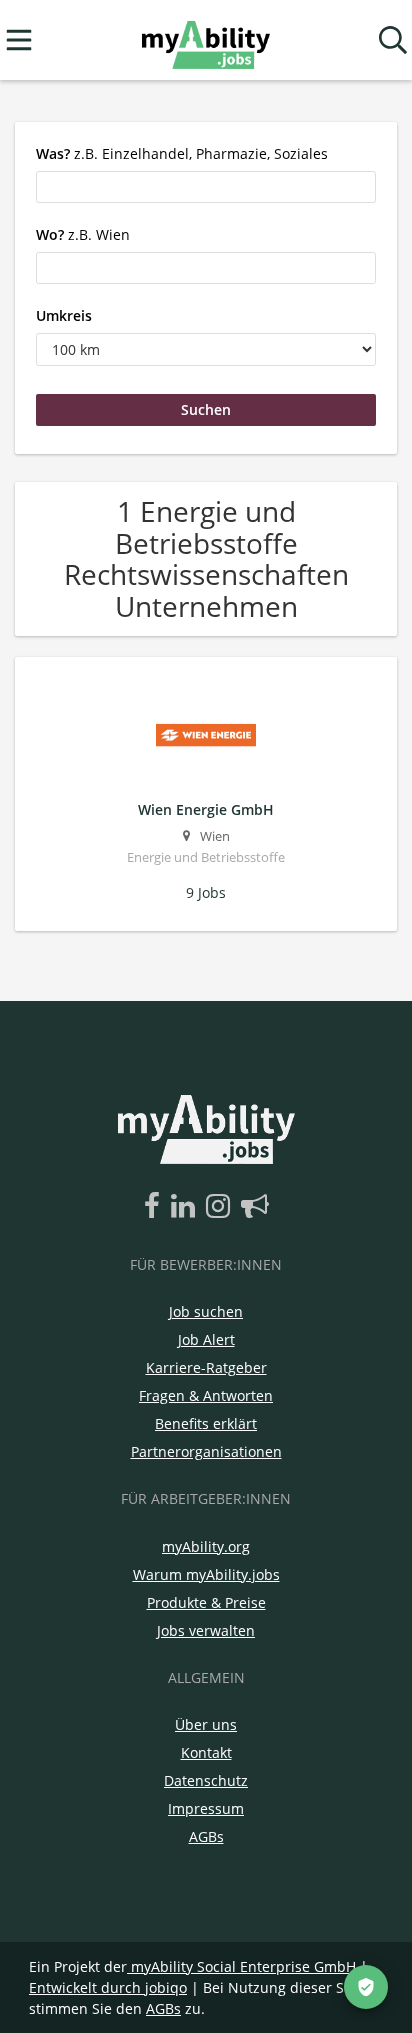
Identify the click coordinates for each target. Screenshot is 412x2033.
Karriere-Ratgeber (206, 1367)
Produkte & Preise (206, 1602)
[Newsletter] (255, 1207)
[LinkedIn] (186, 1207)
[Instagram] (221, 1207)
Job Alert (206, 1339)
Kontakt (206, 1752)
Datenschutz (206, 1780)
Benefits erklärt (206, 1423)
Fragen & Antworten (206, 1395)
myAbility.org (206, 1546)
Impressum (206, 1808)
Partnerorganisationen (206, 1451)
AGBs (206, 1836)
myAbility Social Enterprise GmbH (243, 1966)
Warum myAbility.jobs (206, 1574)
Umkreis (64, 315)
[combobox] (206, 187)
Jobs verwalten (206, 1630)
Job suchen (206, 1311)
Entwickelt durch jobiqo (108, 1987)
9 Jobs (206, 892)
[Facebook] (155, 1207)
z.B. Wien (83, 234)
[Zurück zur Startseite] (205, 40)
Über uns (206, 1724)
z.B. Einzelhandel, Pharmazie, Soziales (182, 153)
